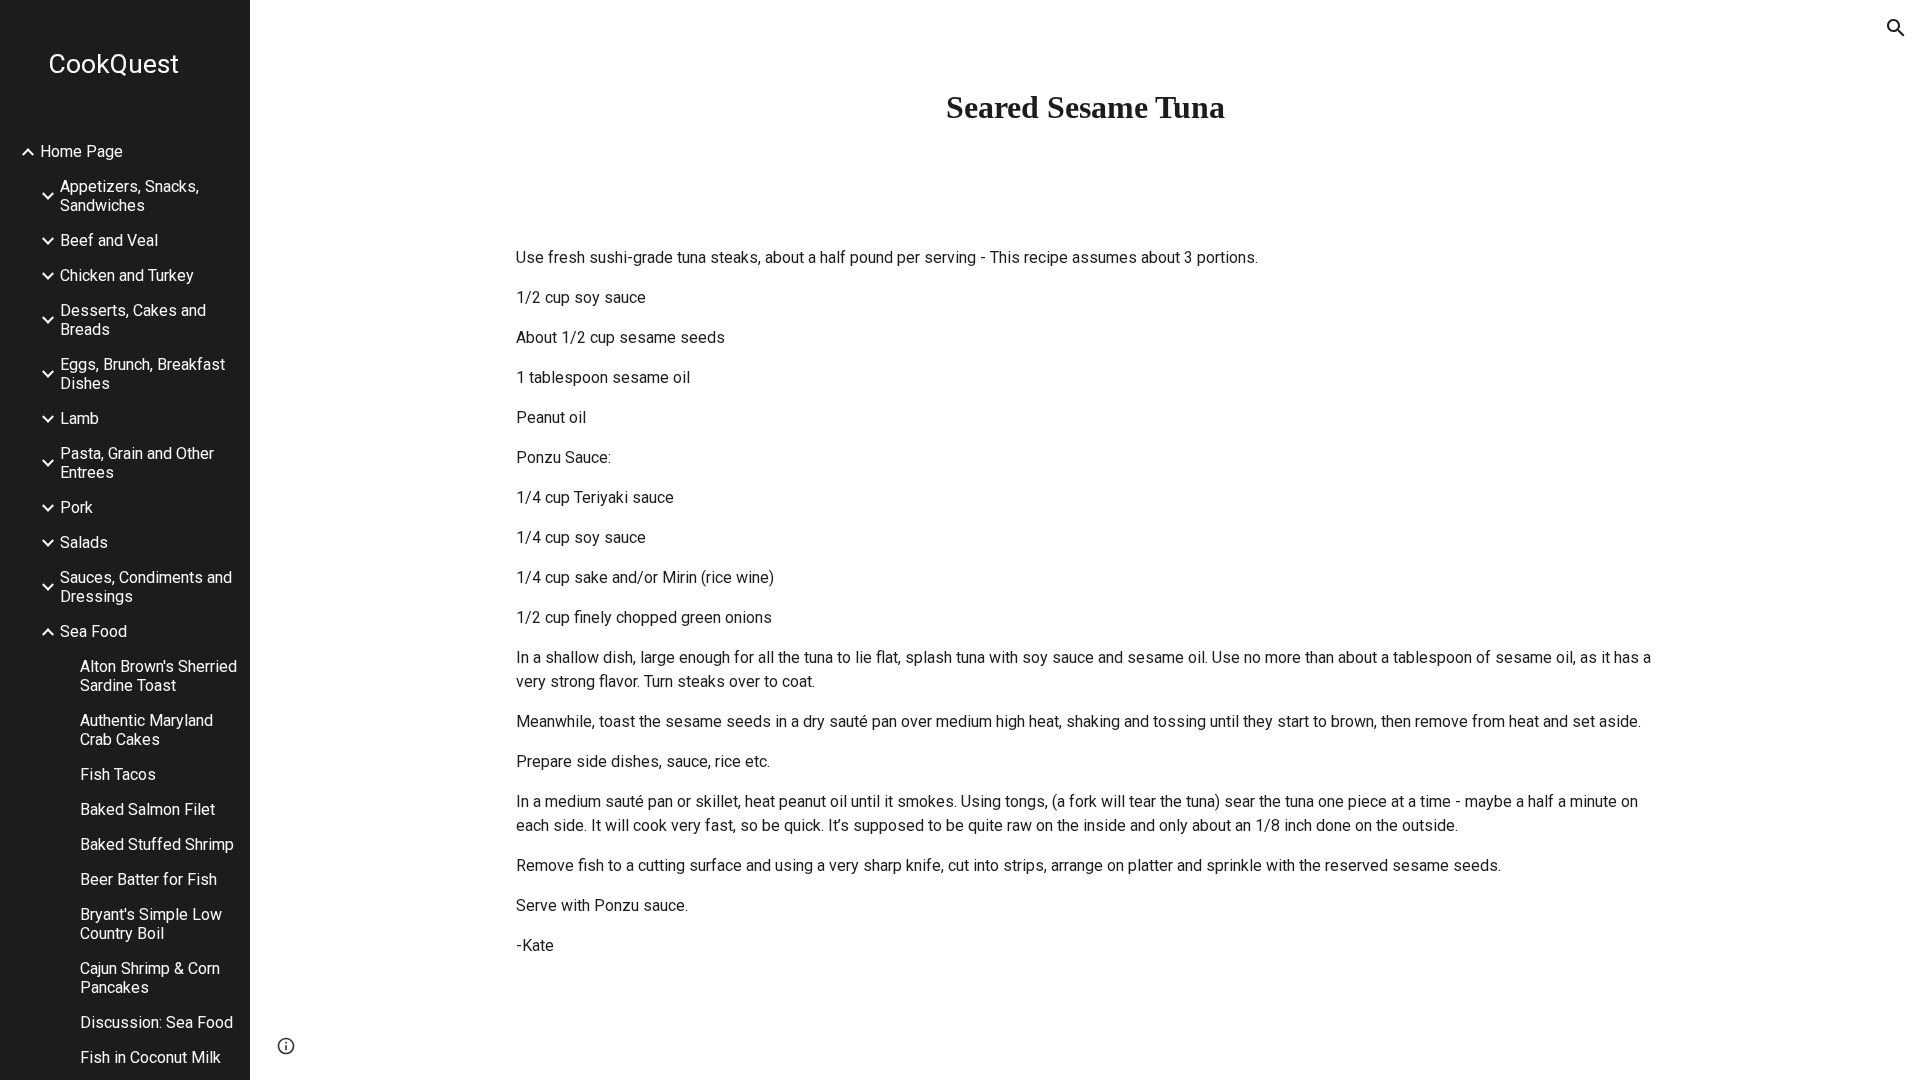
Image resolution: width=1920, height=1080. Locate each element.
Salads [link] (84, 542)
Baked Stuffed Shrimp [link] (157, 844)
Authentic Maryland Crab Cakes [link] (146, 730)
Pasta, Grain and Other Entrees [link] (137, 463)
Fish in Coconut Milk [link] (150, 1057)
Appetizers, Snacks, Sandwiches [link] (129, 196)
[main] (1085, 107)
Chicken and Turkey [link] (127, 275)
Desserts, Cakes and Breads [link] (133, 320)
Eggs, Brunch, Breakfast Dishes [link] (142, 374)
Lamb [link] (79, 418)
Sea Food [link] (93, 631)
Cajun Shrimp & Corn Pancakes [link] (150, 978)
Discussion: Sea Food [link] (156, 1022)
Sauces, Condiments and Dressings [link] (146, 587)
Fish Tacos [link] (118, 774)
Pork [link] (76, 507)
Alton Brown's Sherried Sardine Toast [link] (158, 676)
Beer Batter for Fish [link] (148, 879)
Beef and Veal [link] (109, 240)
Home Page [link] (81, 151)
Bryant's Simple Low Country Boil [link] (151, 924)
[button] (1896, 28)
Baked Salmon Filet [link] (147, 809)
